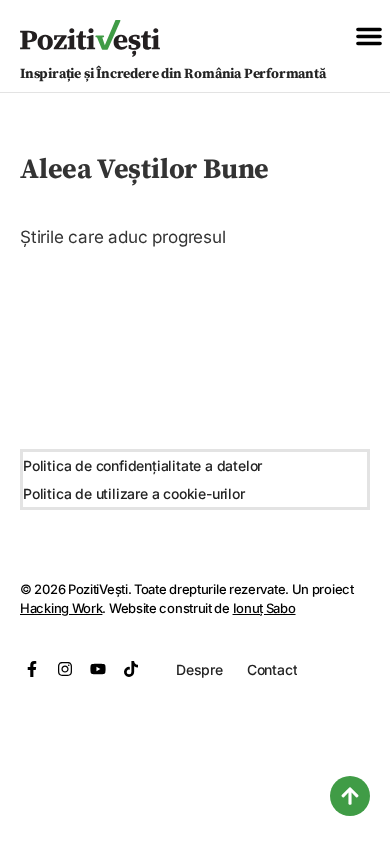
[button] (369, 36)
